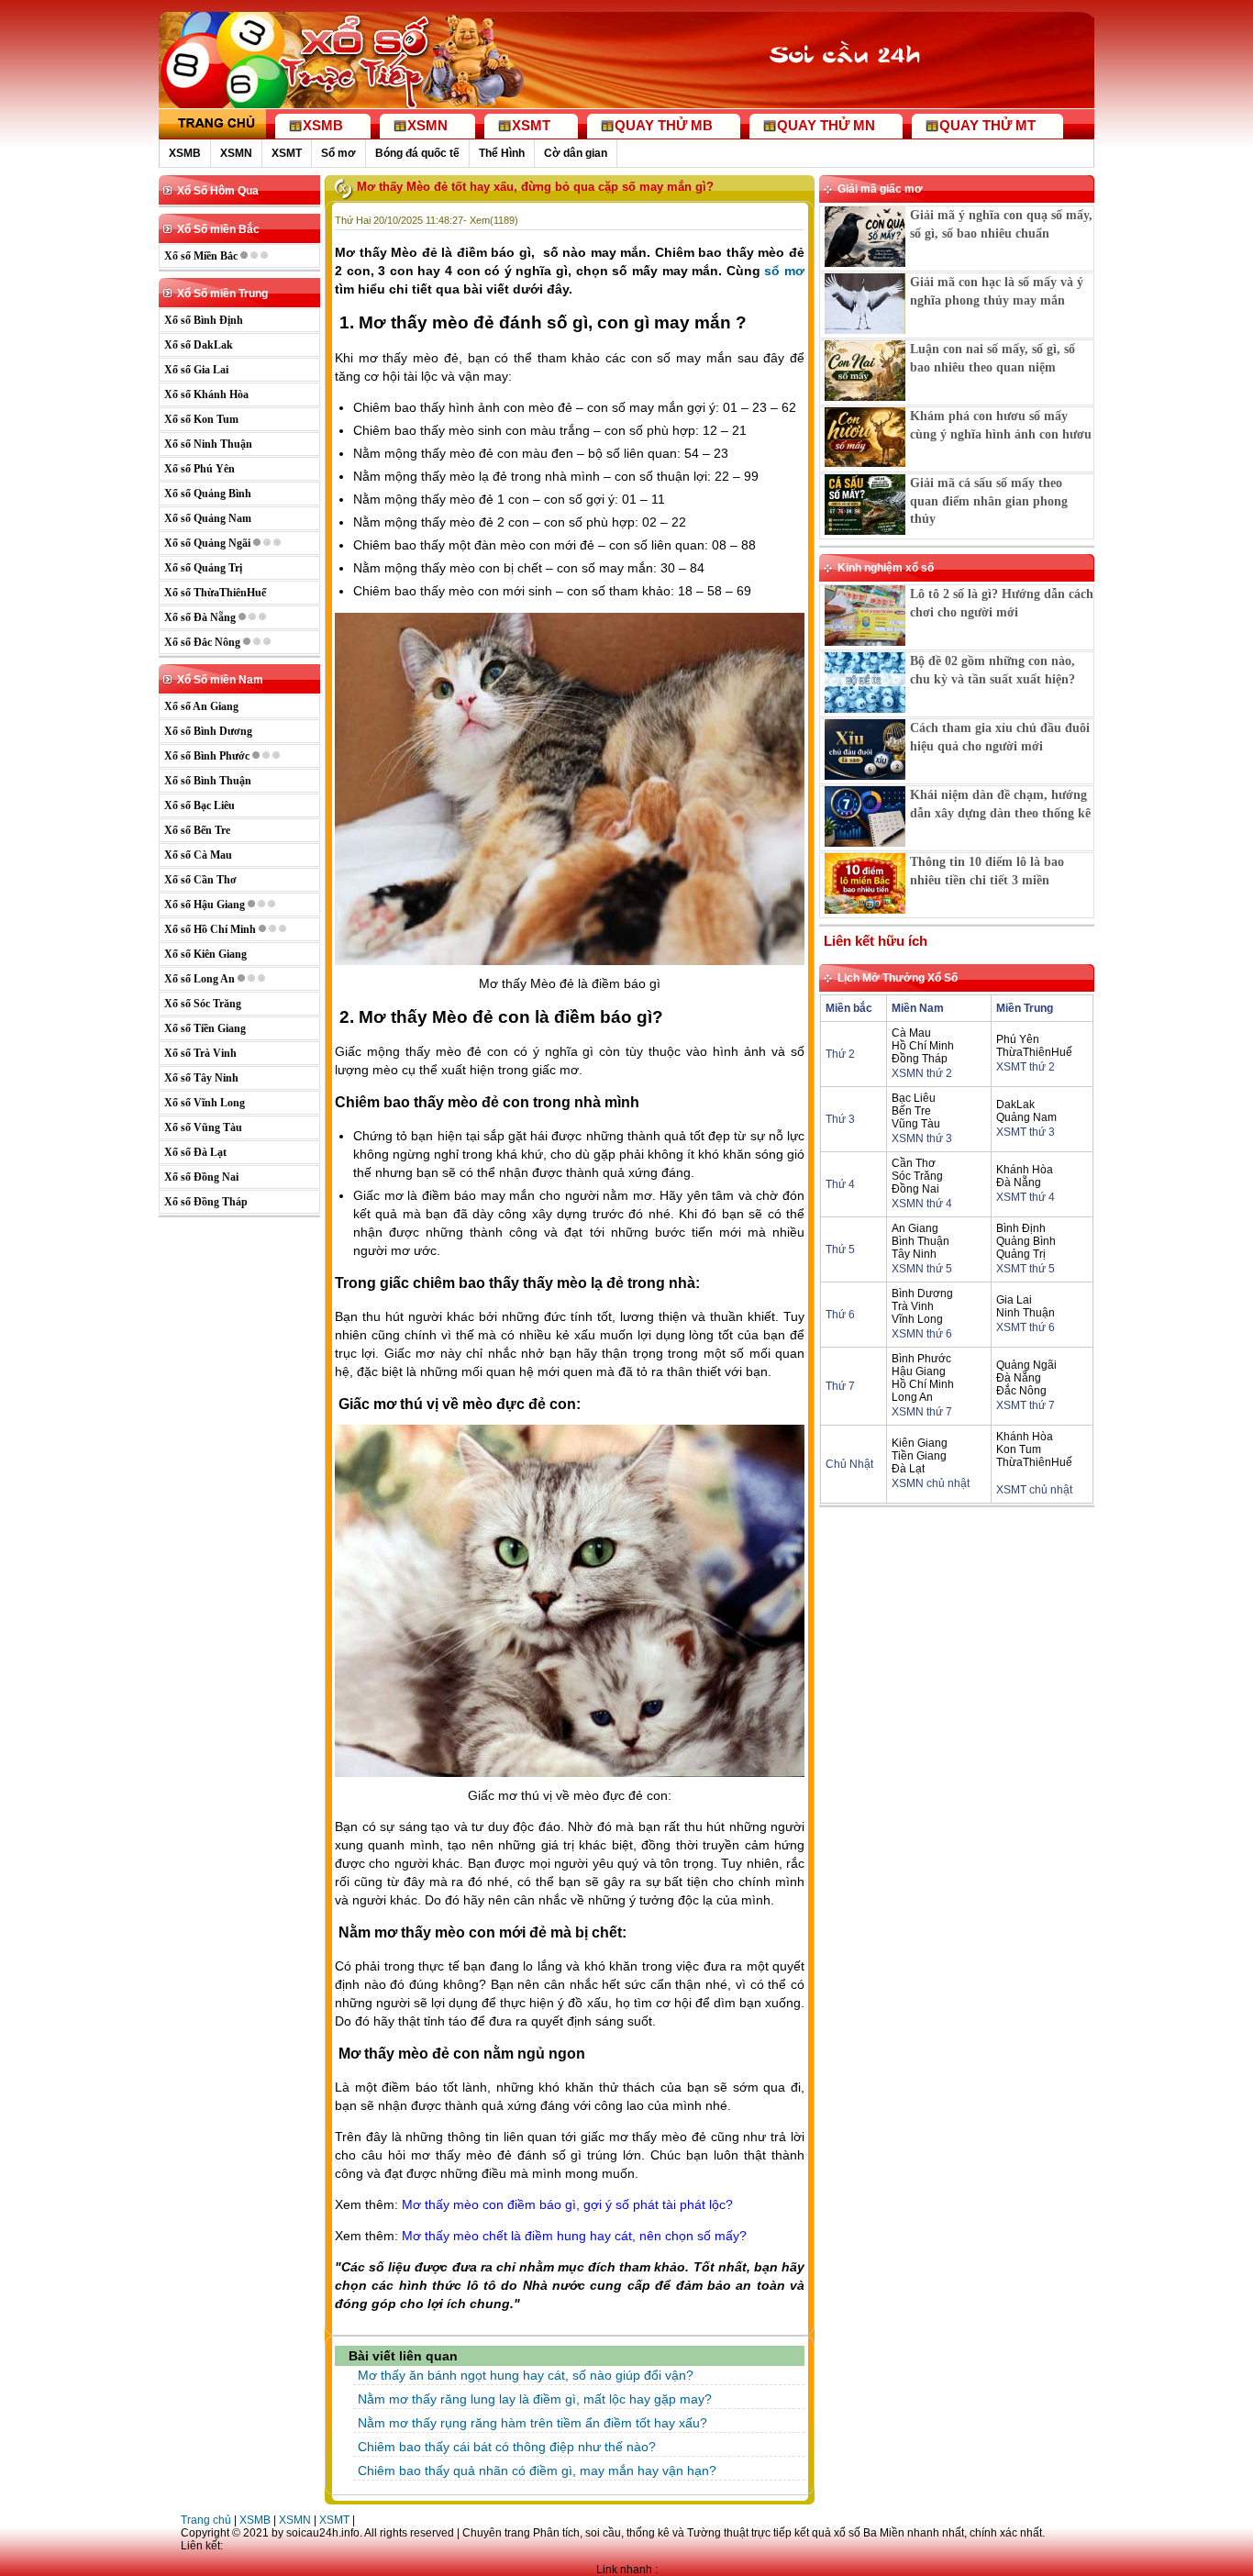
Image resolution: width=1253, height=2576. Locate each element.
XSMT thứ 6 (1026, 1327)
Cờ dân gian (576, 153)
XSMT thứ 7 (1026, 1405)
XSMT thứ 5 (1026, 1269)
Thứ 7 (840, 1386)
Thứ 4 (840, 1184)
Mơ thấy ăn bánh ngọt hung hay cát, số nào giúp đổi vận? (526, 2375)
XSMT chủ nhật (1034, 1490)
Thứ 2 (840, 1054)
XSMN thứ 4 (922, 1204)
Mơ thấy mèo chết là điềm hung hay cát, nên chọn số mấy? (574, 2236)
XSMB (185, 153)
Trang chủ (206, 2520)
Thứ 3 (840, 1119)
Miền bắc (849, 1008)
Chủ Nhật (849, 1464)
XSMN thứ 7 (922, 1412)
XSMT (287, 153)
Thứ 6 (840, 1315)
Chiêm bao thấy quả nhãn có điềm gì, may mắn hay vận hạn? (537, 2471)
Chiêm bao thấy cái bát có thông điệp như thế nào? (507, 2447)
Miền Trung (1025, 1008)
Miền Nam (918, 1008)
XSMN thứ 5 (922, 1269)
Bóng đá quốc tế (417, 153)
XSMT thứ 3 (1026, 1132)
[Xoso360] (857, 90)
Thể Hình (502, 153)
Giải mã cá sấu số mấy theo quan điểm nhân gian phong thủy (989, 501)
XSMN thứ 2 (922, 1073)
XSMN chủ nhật (931, 1483)
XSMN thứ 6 (922, 1334)
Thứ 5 (840, 1249)
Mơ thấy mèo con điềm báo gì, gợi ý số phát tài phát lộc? (567, 2204)
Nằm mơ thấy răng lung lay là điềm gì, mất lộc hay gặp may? (535, 2399)
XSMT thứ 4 (1026, 1197)
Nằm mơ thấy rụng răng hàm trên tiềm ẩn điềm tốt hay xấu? (532, 2423)
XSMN (236, 153)
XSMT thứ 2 (1026, 1067)
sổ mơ (784, 271)
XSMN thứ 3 (922, 1138)
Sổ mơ (338, 153)
